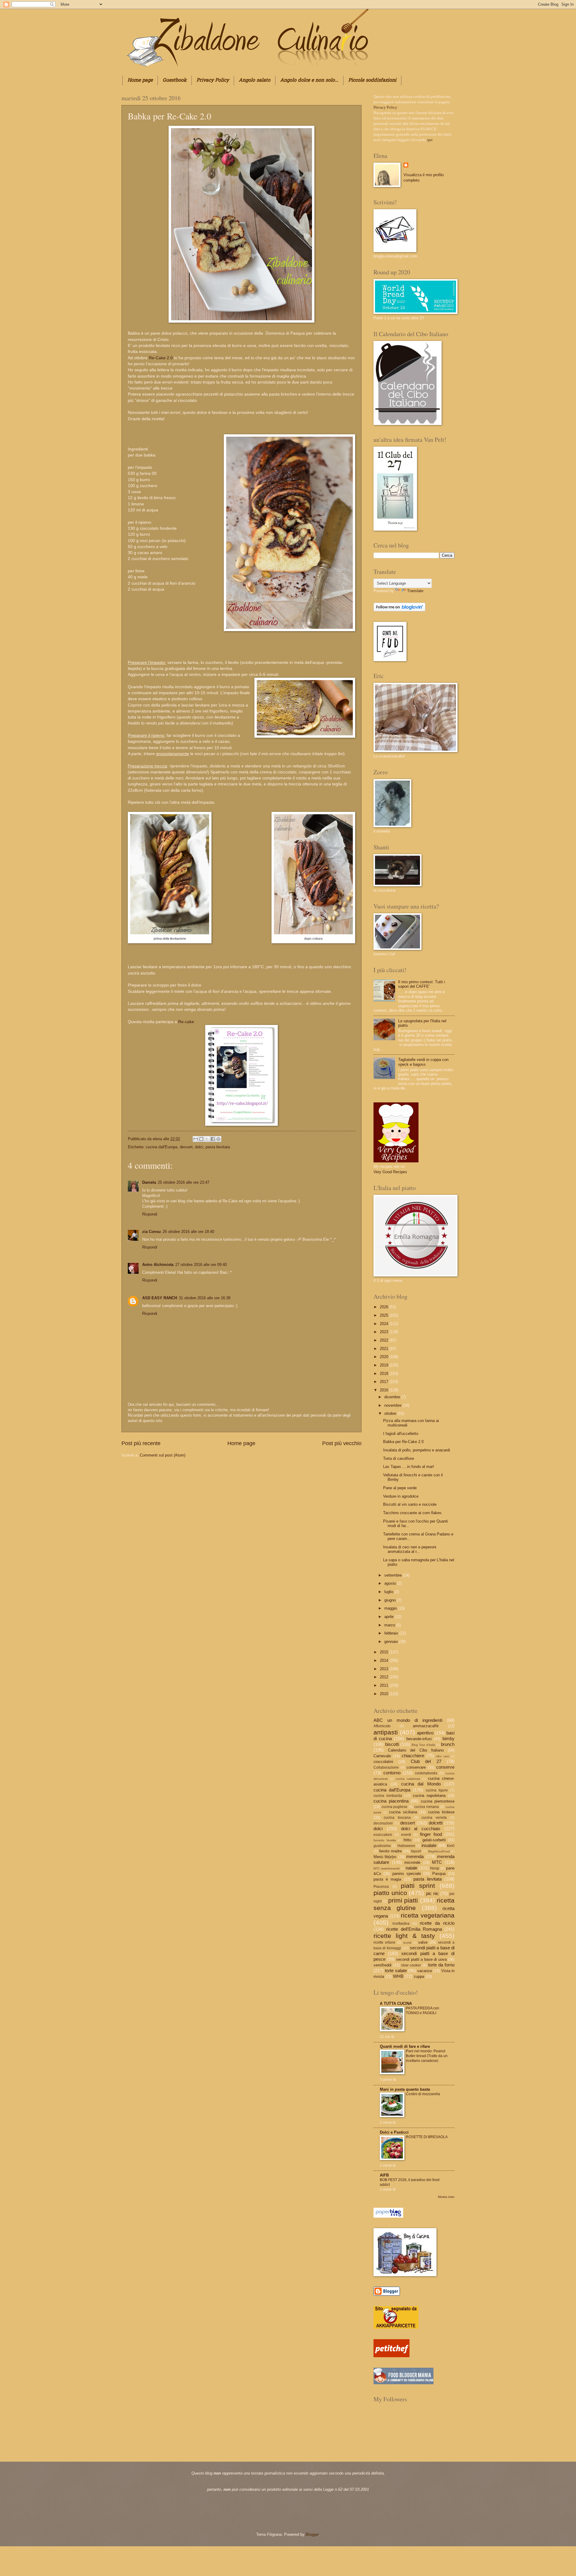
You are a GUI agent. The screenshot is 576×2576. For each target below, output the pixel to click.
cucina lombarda (388, 1796)
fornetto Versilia (385, 1840)
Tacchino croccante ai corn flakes (412, 1513)
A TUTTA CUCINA (396, 2004)
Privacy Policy (213, 80)
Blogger (312, 2534)
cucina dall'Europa (162, 1147)
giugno (391, 1600)
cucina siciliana (403, 1812)
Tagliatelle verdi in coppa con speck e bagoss (423, 1062)
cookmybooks (426, 1773)
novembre (393, 1405)
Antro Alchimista (158, 1265)
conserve (445, 1767)
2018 (385, 1374)
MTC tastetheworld (387, 1868)
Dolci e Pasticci (394, 2132)
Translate (415, 591)
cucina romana (427, 1807)
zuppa (419, 1976)
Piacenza (381, 1887)
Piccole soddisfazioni (372, 80)
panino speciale (406, 1874)
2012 (385, 1677)
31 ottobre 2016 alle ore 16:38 (205, 1298)
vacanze (425, 1971)
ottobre (391, 1413)
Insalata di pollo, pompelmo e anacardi (417, 1450)
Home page (140, 80)
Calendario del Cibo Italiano (416, 1750)
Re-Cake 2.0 (161, 358)
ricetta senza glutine (414, 1904)
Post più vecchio (342, 1443)
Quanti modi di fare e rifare (405, 2046)
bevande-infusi (419, 1739)
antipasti (386, 1732)
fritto (407, 1840)
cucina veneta (434, 1818)
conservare (416, 1767)
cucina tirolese (441, 1812)
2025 (385, 1315)
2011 (385, 1685)
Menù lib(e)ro (385, 1857)
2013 (385, 1669)
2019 (385, 1365)
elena (158, 1139)
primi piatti (403, 1900)
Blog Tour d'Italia (423, 1745)
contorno (392, 1773)
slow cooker (411, 1965)
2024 (385, 1324)
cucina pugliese (395, 1807)
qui (430, 140)
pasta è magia (387, 1879)
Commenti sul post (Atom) (163, 1455)
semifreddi (382, 1965)
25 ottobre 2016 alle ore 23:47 (184, 1182)
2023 (385, 1332)
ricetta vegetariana (428, 1915)
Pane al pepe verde (400, 1488)
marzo (390, 1625)
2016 (385, 1390)
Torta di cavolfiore (399, 1458)
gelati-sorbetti (434, 1840)
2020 (385, 1357)
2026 (385, 1307)
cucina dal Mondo (421, 1784)
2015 (385, 1652)
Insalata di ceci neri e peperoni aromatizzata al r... (410, 1549)
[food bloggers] (403, 2383)
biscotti (392, 1744)
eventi (406, 1835)
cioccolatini (383, 1762)
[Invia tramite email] (196, 1139)
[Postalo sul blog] (201, 1139)
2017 (385, 1382)
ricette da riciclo (437, 1923)
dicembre (393, 1397)
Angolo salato (255, 80)
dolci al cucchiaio (421, 1829)
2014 (385, 1660)
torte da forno (441, 1965)
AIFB (384, 2175)
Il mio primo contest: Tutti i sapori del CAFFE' (421, 984)
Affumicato (382, 1726)
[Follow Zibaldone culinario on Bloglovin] (399, 610)
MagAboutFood (439, 1851)
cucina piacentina (391, 1801)
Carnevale (382, 1756)
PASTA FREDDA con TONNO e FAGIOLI (423, 2011)
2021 (385, 1349)
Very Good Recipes (390, 1172)
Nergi (435, 1868)
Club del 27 (426, 1761)
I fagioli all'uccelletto (401, 1434)
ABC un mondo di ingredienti (408, 1720)
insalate (429, 1845)
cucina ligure (437, 1790)
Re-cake (186, 1022)
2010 (385, 1694)
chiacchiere (413, 1756)
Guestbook (175, 80)
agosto (391, 1583)
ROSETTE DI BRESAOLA (427, 2137)
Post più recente (141, 1443)
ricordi (407, 1943)
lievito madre (390, 1851)
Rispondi (150, 1214)
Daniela (149, 1182)
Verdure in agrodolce (401, 1496)
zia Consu (151, 1232)
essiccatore (383, 1835)
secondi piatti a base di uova (421, 1959)
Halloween (406, 1846)
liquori (416, 1851)
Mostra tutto (446, 2197)
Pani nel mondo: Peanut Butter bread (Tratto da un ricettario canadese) (427, 2056)
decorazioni (383, 1823)
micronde (412, 1862)
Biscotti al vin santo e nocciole (410, 1504)
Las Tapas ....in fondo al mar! (409, 1467)
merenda (415, 1856)
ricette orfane (384, 1942)
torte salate (396, 1970)
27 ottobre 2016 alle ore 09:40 (201, 1265)
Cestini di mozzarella (423, 2094)
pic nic (432, 1893)
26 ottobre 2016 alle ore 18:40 (188, 1232)
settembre (394, 1575)
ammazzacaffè (426, 1726)
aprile (390, 1617)
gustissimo (382, 1846)
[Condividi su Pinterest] (218, 1139)
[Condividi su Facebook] (213, 1139)
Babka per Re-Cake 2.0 (403, 1442)
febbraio (392, 1633)
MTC (437, 1862)
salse (423, 1942)
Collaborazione (386, 1767)
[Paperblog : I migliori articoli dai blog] (388, 2216)
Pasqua (439, 1874)
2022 (385, 1340)
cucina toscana (397, 1818)
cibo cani (442, 1756)
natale (411, 1868)
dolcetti (436, 1823)
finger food (431, 1834)
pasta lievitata (218, 1147)
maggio (391, 1608)
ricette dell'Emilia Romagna (414, 1929)
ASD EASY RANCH (160, 1298)
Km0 (451, 1846)
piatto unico (390, 1893)
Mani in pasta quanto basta (405, 2089)
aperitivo (425, 1733)
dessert (186, 1147)
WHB (398, 1976)
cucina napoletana (429, 1796)
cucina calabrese (408, 1779)
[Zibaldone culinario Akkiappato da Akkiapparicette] (396, 2327)
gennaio (392, 1642)
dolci (199, 1147)
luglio (389, 1592)
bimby (448, 1738)
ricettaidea (401, 1924)
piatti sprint (418, 1886)
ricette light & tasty (404, 1936)
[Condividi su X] (207, 1139)
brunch (448, 1744)
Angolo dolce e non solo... (309, 80)
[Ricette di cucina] (391, 2356)
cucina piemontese (438, 1801)
